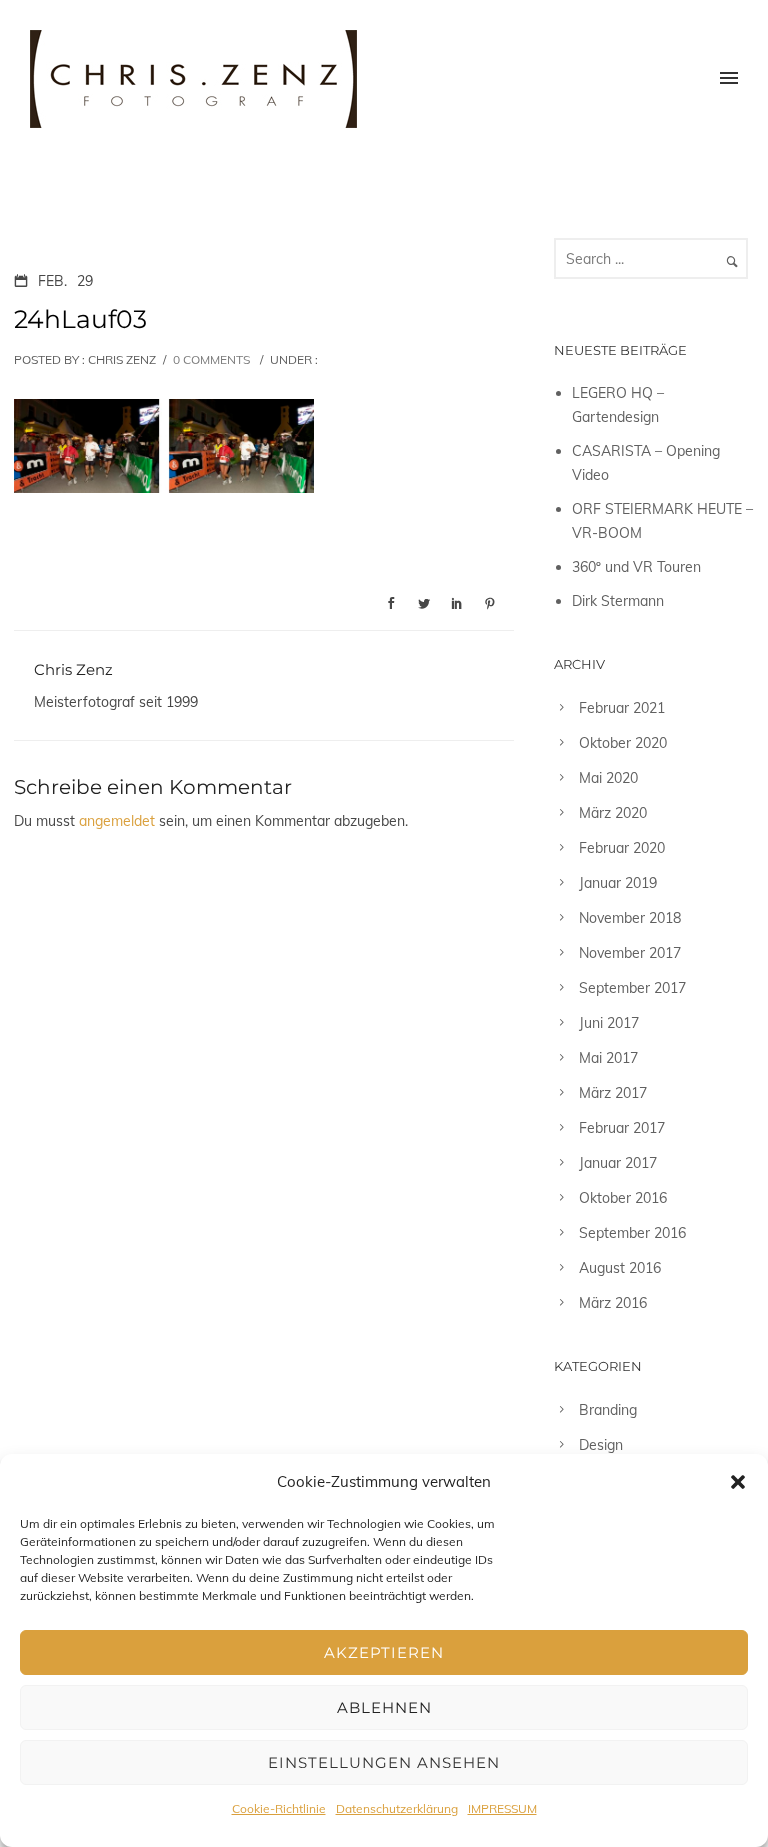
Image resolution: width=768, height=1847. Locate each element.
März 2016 (613, 1303)
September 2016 (632, 1233)
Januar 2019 (618, 883)
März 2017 (613, 1093)
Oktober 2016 (623, 1198)
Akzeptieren (384, 1652)
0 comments (211, 359)
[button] (738, 1482)
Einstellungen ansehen (384, 1762)
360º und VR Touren (636, 567)
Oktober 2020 (623, 743)
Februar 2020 (622, 848)
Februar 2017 (622, 1128)
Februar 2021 (622, 708)
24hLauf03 (80, 319)
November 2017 (630, 953)
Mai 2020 (608, 778)
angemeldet (117, 821)
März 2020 (613, 813)
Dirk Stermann (618, 601)
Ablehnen (384, 1707)
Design (601, 1445)
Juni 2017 (609, 1023)
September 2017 (632, 988)
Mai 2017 (608, 1058)
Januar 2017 (618, 1163)
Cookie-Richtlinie (279, 1808)
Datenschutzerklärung (397, 1808)
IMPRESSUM (502, 1808)
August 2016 (620, 1268)
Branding (608, 1410)
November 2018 (630, 918)
